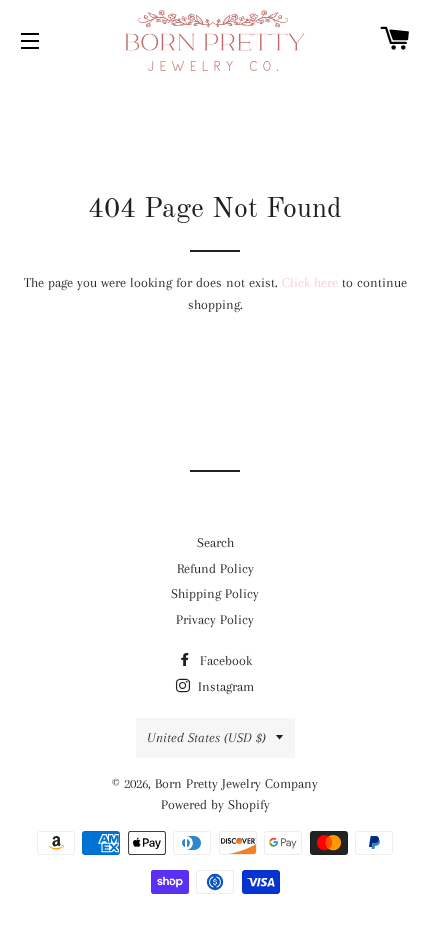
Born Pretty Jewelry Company (236, 783)
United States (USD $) (206, 737)
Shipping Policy (215, 593)
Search (215, 542)
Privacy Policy (215, 619)
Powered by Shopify (215, 804)
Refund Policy (215, 568)
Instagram (224, 686)
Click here (310, 282)
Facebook (224, 660)
